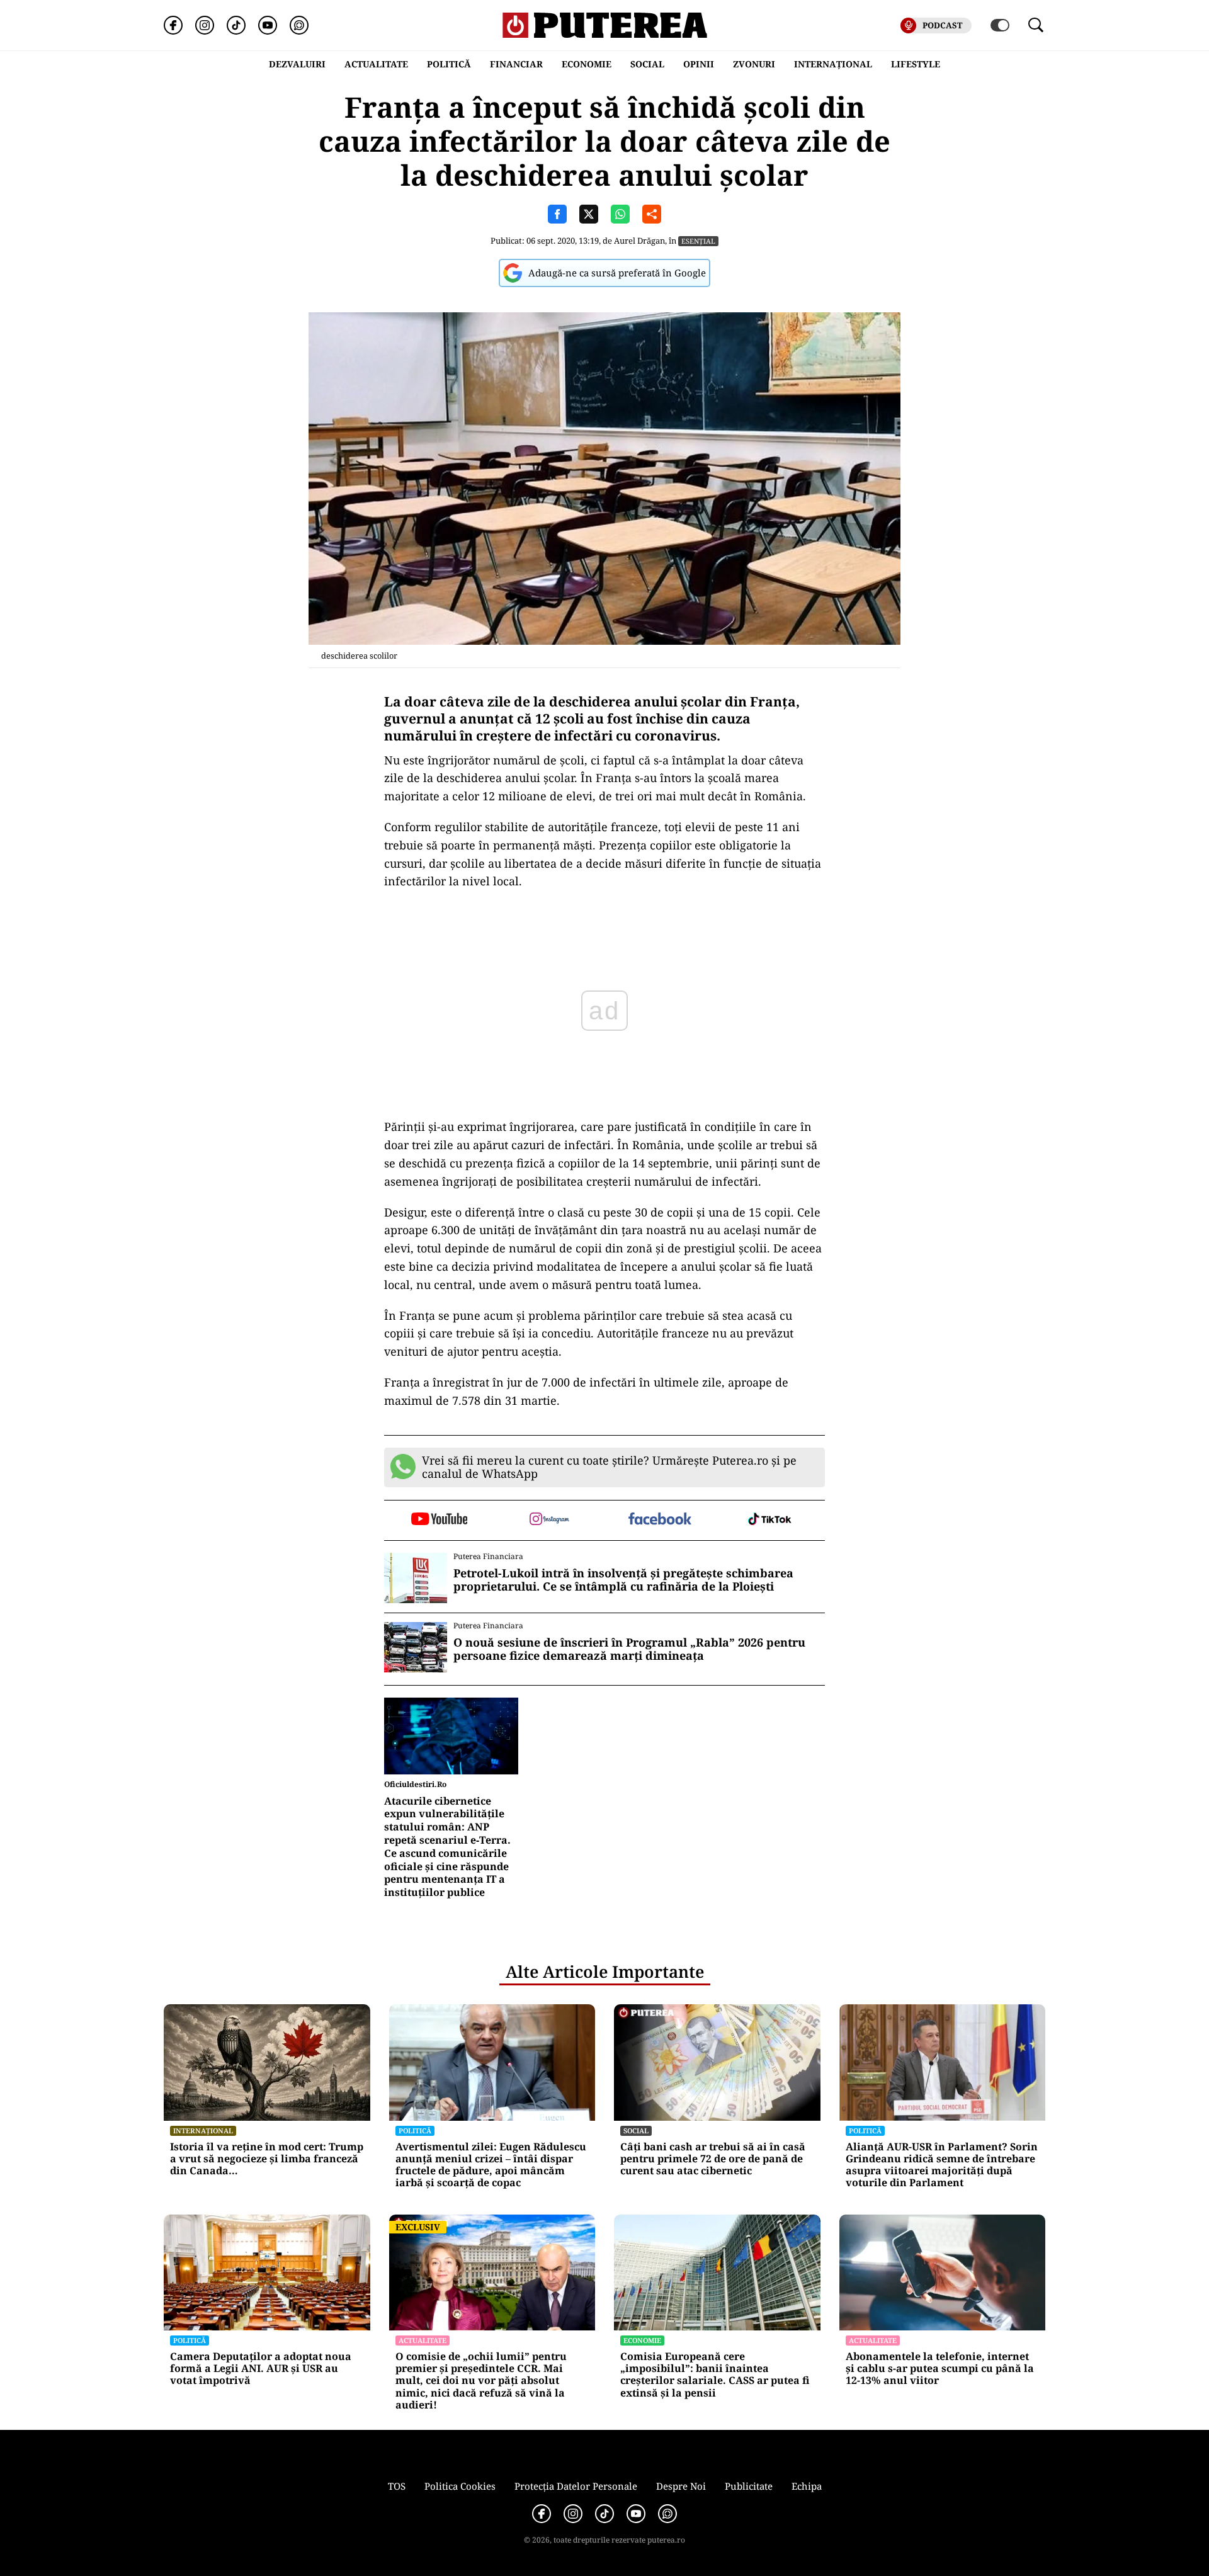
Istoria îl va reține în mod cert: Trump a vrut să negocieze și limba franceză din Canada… (267, 2159)
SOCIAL (647, 64)
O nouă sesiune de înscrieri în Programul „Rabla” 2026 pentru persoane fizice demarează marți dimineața (629, 1649)
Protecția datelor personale (576, 2486)
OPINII (699, 64)
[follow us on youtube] (439, 1520)
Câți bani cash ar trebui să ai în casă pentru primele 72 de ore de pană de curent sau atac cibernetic (713, 2159)
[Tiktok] (236, 25)
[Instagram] (205, 25)
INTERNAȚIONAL (833, 64)
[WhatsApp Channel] (299, 25)
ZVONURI (754, 64)
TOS (397, 2486)
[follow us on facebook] (660, 1520)
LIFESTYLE (916, 64)
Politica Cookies (460, 2486)
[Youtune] (268, 25)
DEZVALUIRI (297, 64)
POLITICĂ (449, 64)
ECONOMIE (587, 64)
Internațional (203, 2131)
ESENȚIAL (698, 241)
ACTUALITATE (376, 64)
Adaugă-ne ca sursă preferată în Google (617, 273)
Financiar (516, 64)
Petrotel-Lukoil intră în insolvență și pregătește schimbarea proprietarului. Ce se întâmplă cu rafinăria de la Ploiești (623, 1580)
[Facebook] (173, 25)
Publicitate (749, 2486)
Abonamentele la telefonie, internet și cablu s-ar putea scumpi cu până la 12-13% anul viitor (940, 2369)
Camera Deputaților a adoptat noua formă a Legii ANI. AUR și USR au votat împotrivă (261, 2369)
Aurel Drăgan (639, 241)
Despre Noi (681, 2486)
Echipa (807, 2486)
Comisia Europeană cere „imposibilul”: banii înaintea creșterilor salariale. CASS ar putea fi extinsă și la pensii (715, 2375)
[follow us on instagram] (549, 1520)
